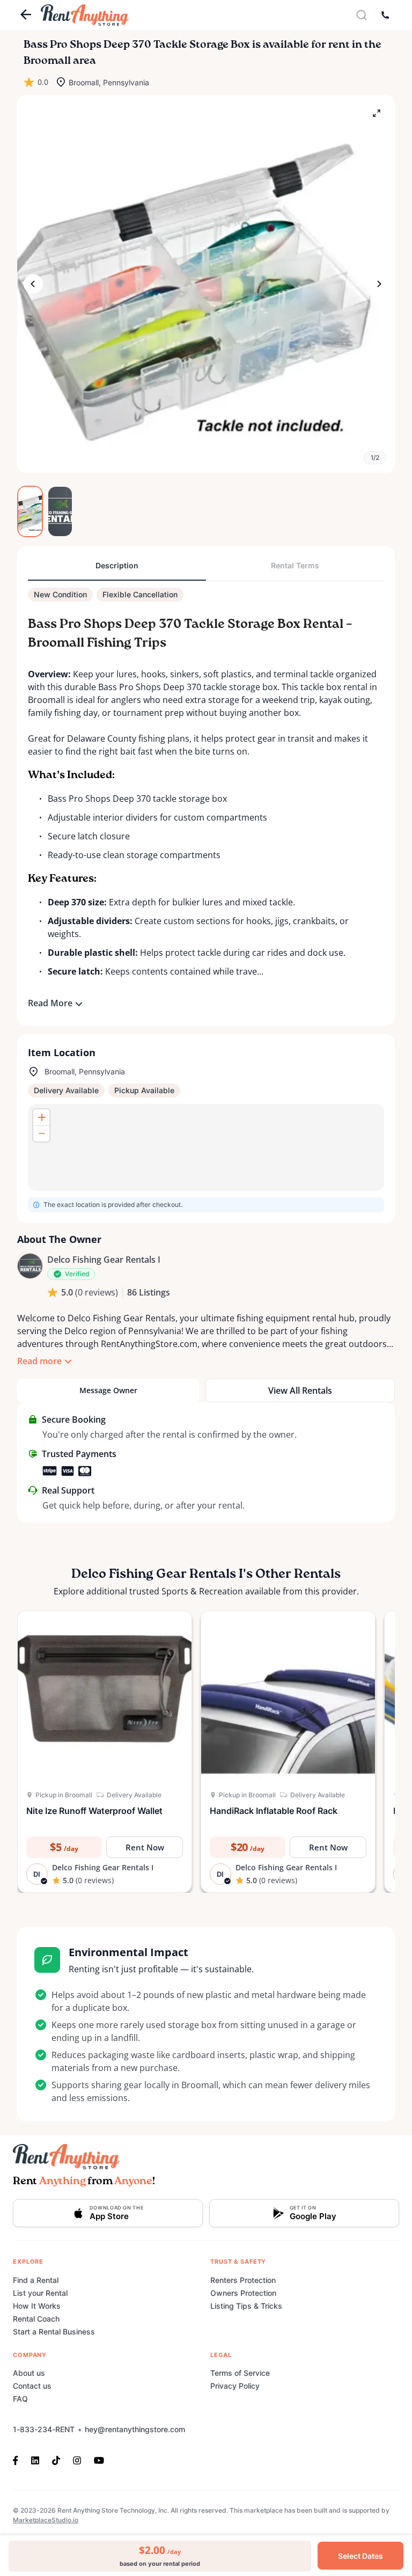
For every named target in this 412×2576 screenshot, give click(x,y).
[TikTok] (56, 2460)
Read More (50, 1003)
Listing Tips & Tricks (246, 2306)
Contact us (32, 2386)
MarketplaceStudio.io (46, 2520)
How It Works (37, 2306)
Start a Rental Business (54, 2332)
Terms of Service (240, 2373)
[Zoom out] (41, 1133)
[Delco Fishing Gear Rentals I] (30, 1266)
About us (29, 2373)
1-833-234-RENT (44, 2429)
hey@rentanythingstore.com (135, 2429)
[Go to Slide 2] (60, 511)
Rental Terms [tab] (295, 565)
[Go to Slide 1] (30, 511)
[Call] (385, 15)
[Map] (206, 1147)
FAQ (20, 2399)
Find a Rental (36, 2280)
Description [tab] (117, 565)
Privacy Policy (235, 2386)
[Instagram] (77, 2460)
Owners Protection (243, 2293)
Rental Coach (36, 2319)
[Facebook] (19, 2460)
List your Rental (40, 2293)
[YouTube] (99, 2460)
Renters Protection (243, 2280)
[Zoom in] (41, 1117)
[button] (206, 284)
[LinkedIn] (35, 2460)
